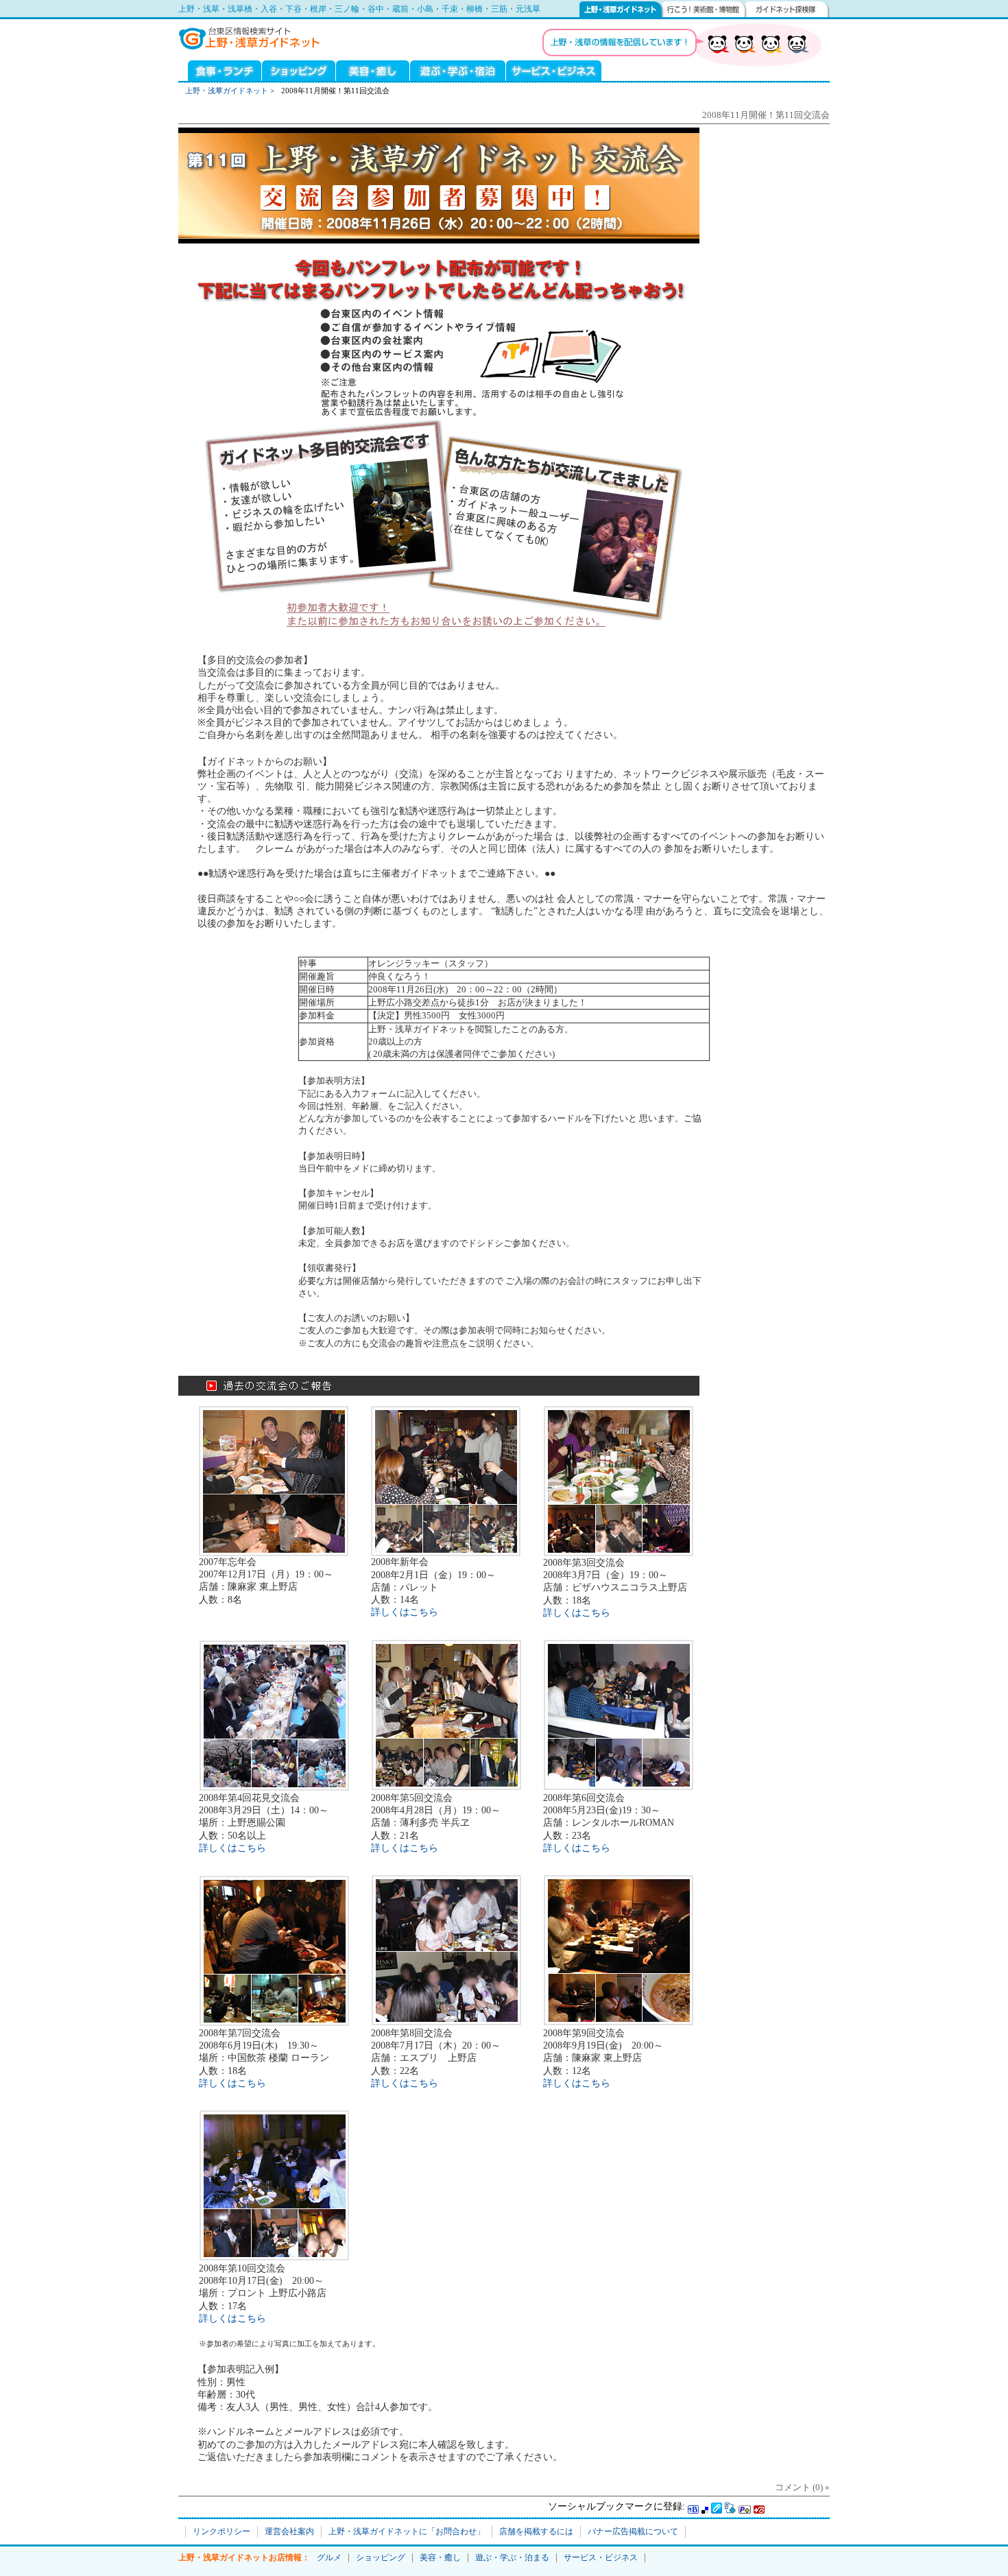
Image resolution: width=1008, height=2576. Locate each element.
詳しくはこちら (405, 1612)
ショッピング (299, 70)
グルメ (220, 70)
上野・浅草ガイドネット (621, 9)
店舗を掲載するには (536, 2531)
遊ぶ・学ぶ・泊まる (458, 70)
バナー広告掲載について (633, 2531)
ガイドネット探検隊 (788, 9)
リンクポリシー (221, 2531)
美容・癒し (373, 70)
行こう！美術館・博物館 (704, 9)
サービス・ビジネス (554, 70)
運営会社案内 (289, 2531)
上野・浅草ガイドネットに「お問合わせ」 (407, 2531)
